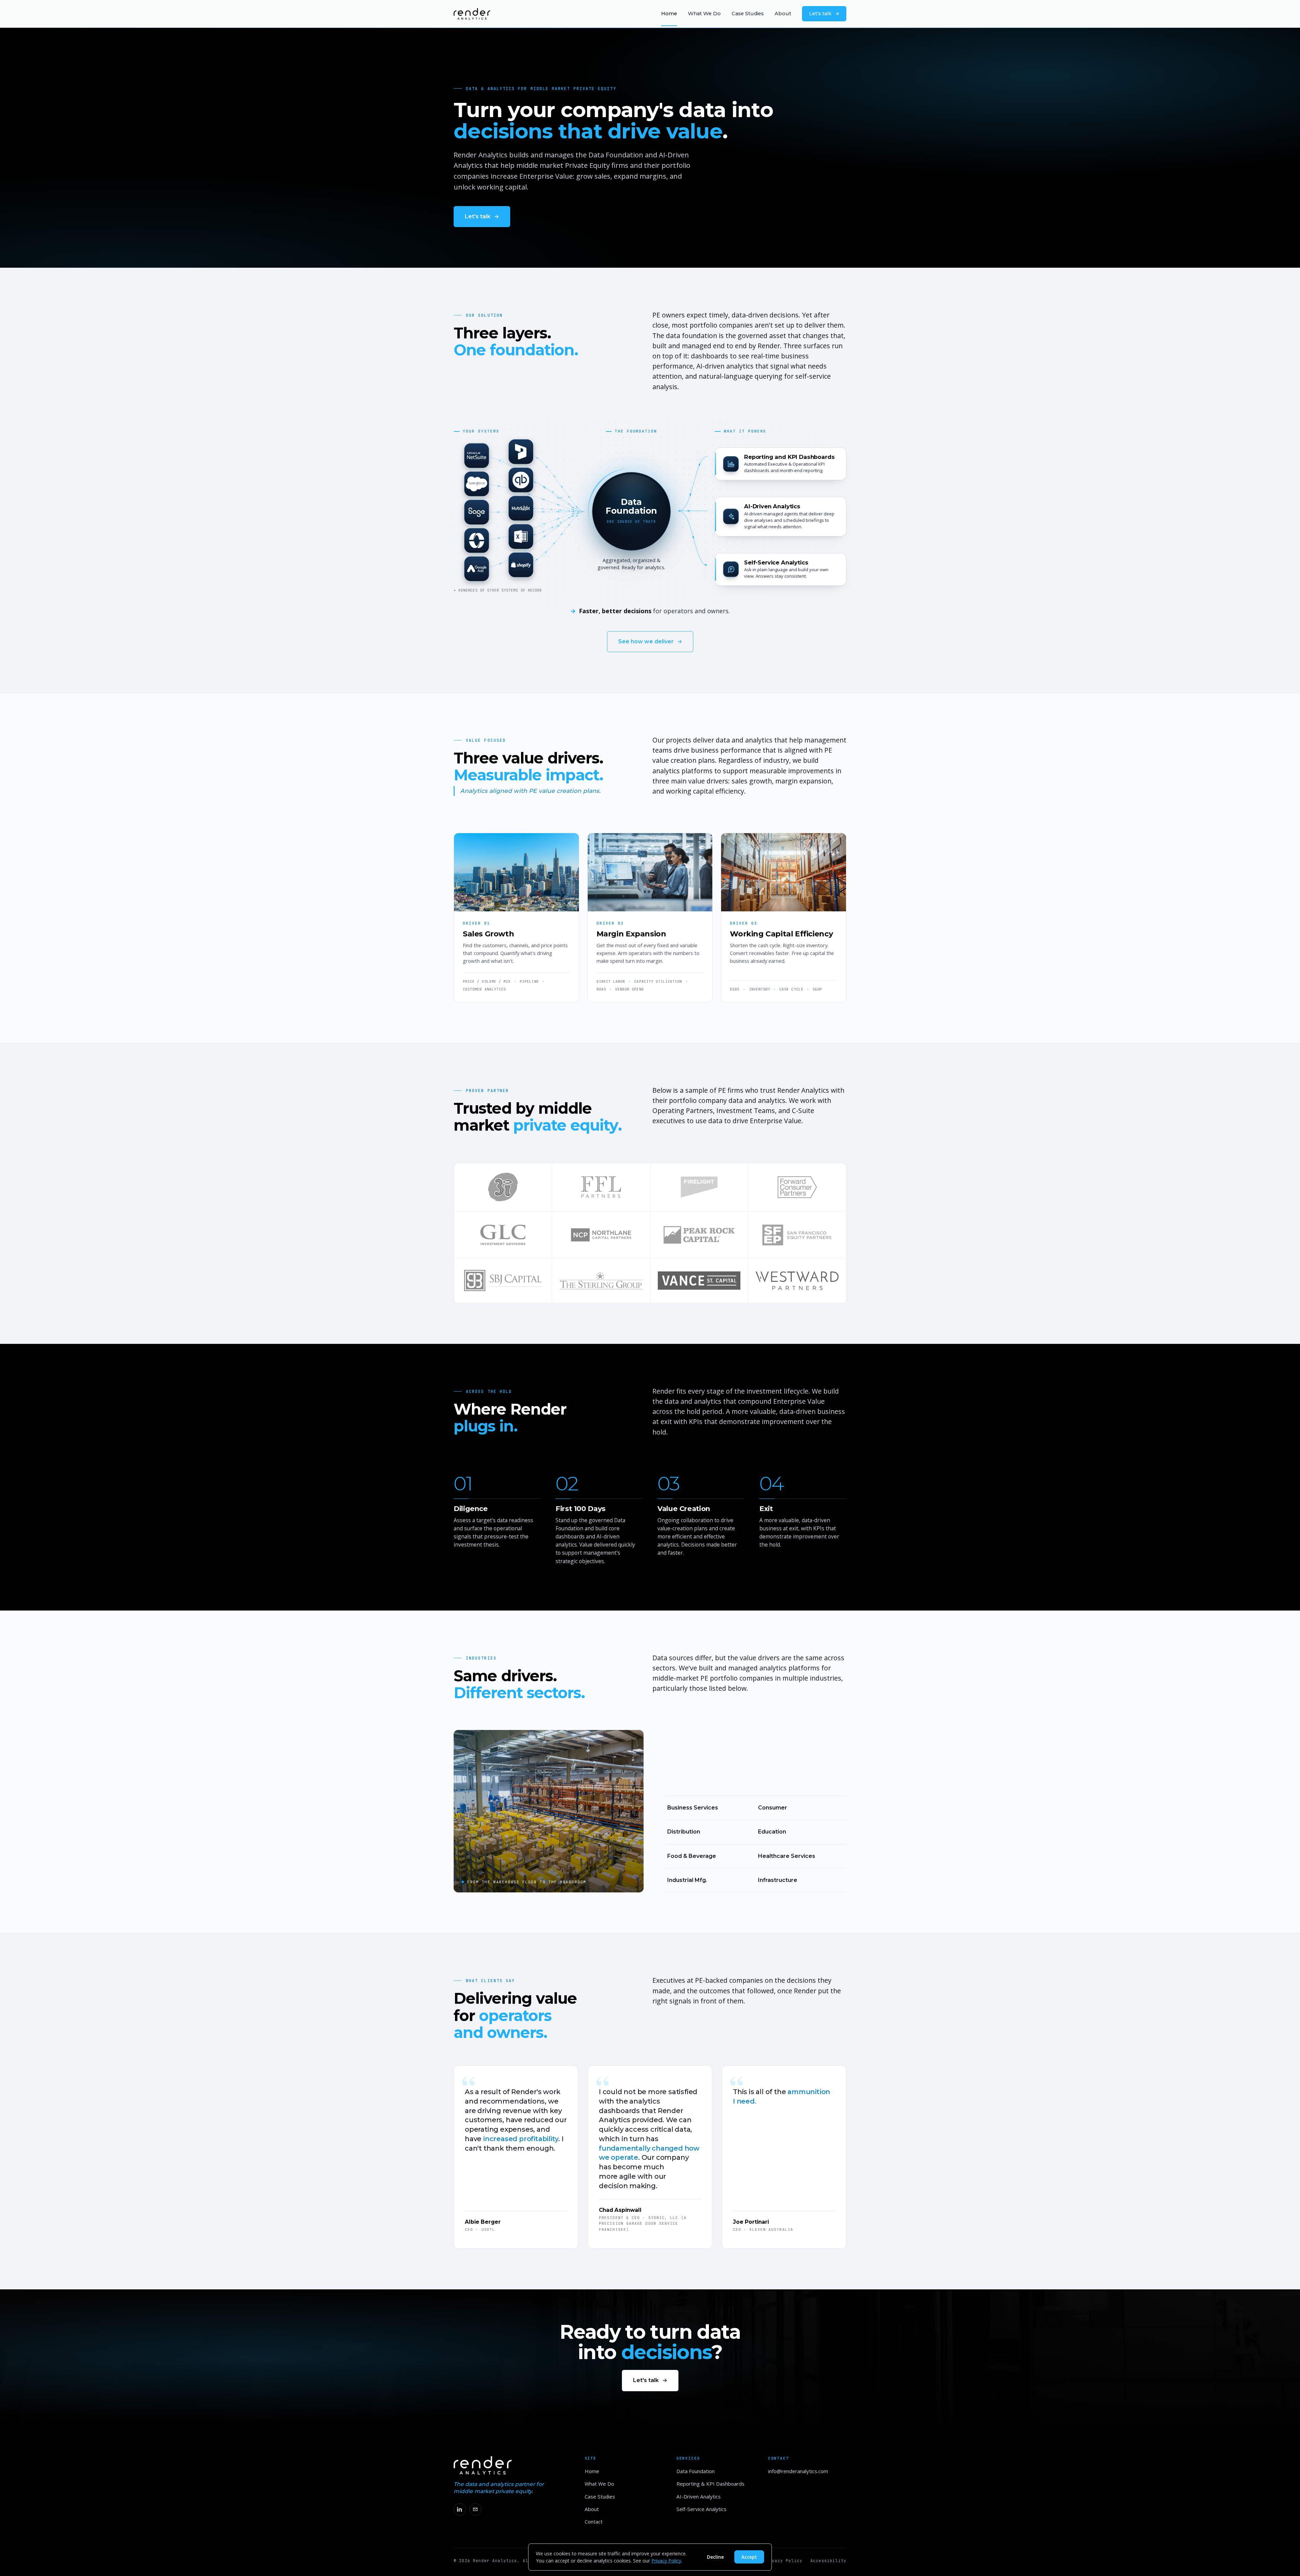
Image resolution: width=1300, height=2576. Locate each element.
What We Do (704, 14)
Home (669, 14)
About (783, 14)
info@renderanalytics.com (798, 2471)
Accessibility (828, 2561)
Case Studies (748, 14)
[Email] (475, 2509)
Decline (715, 2557)
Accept (749, 2557)
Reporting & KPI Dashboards (710, 2484)
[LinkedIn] (460, 2509)
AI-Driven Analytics (699, 2496)
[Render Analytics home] (472, 14)
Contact (594, 2522)
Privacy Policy (783, 2561)
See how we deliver (646, 641)
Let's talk (820, 14)
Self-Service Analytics (701, 2509)
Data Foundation (696, 2471)
